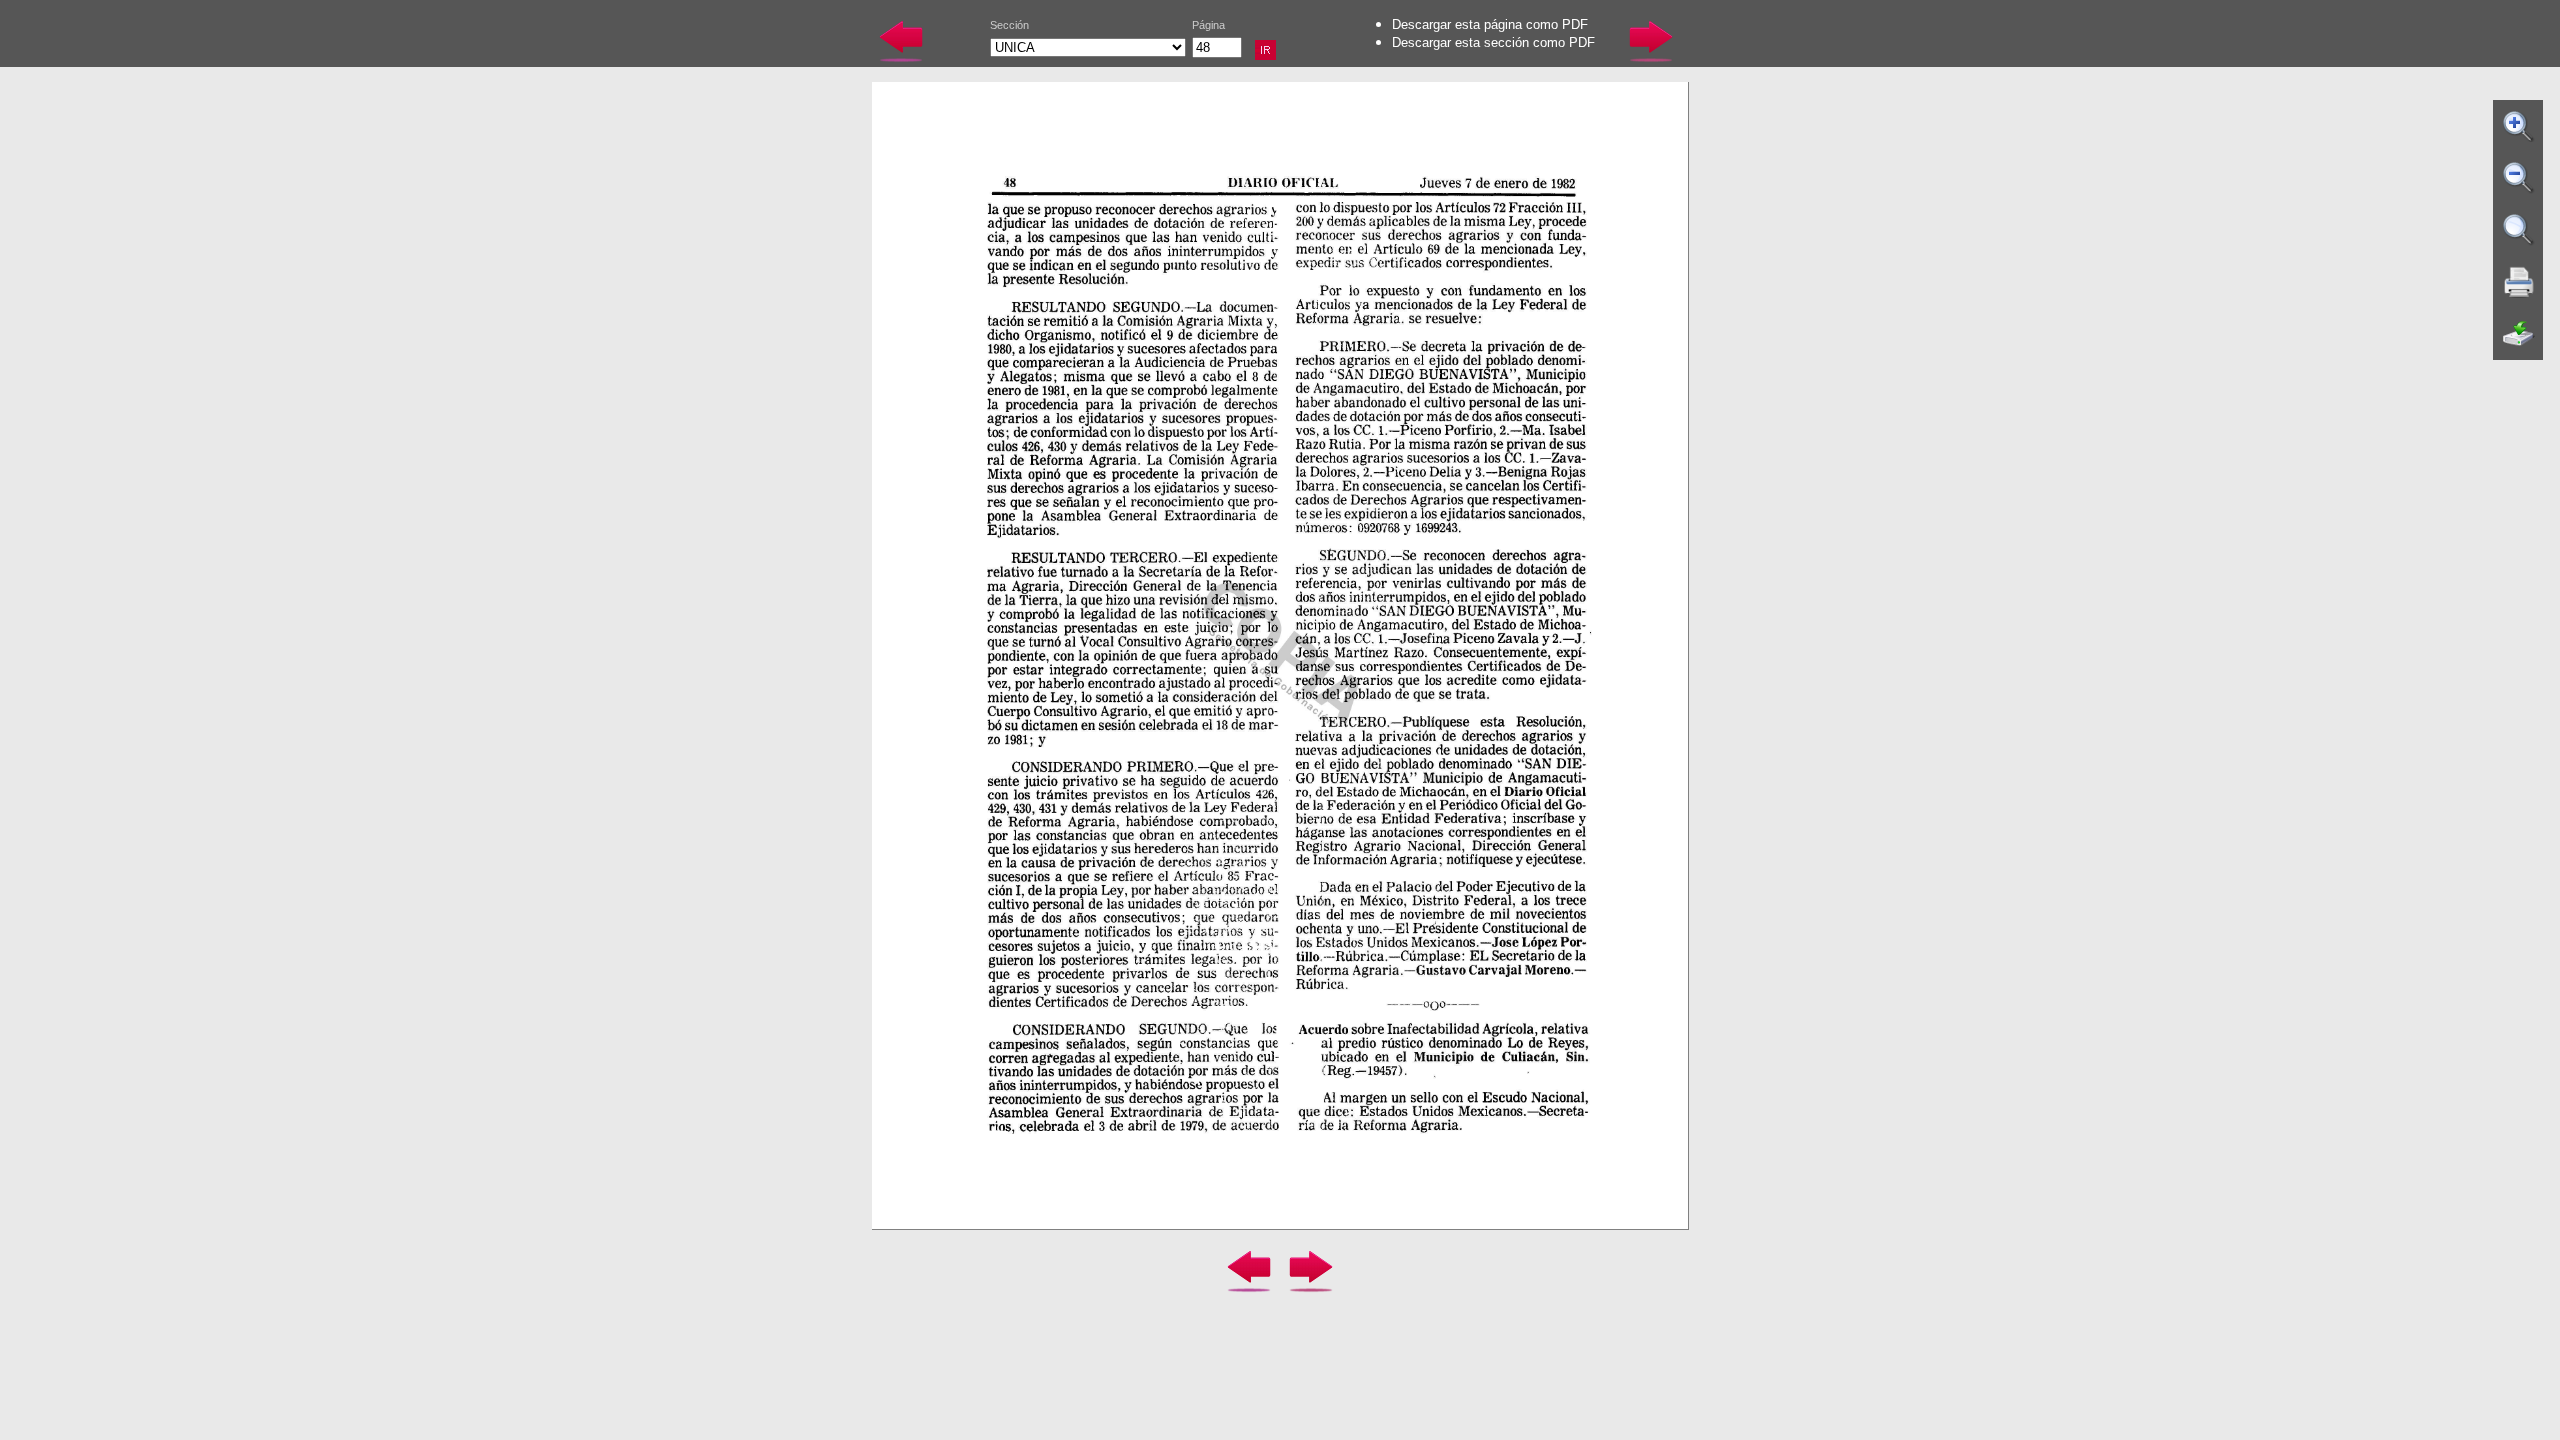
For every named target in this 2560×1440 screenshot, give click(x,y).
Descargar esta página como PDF (1490, 24)
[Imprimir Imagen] (2519, 282)
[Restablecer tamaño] (2519, 230)
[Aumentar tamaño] (2519, 126)
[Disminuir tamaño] (2519, 178)
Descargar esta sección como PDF (1493, 42)
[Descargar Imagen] (2519, 334)
